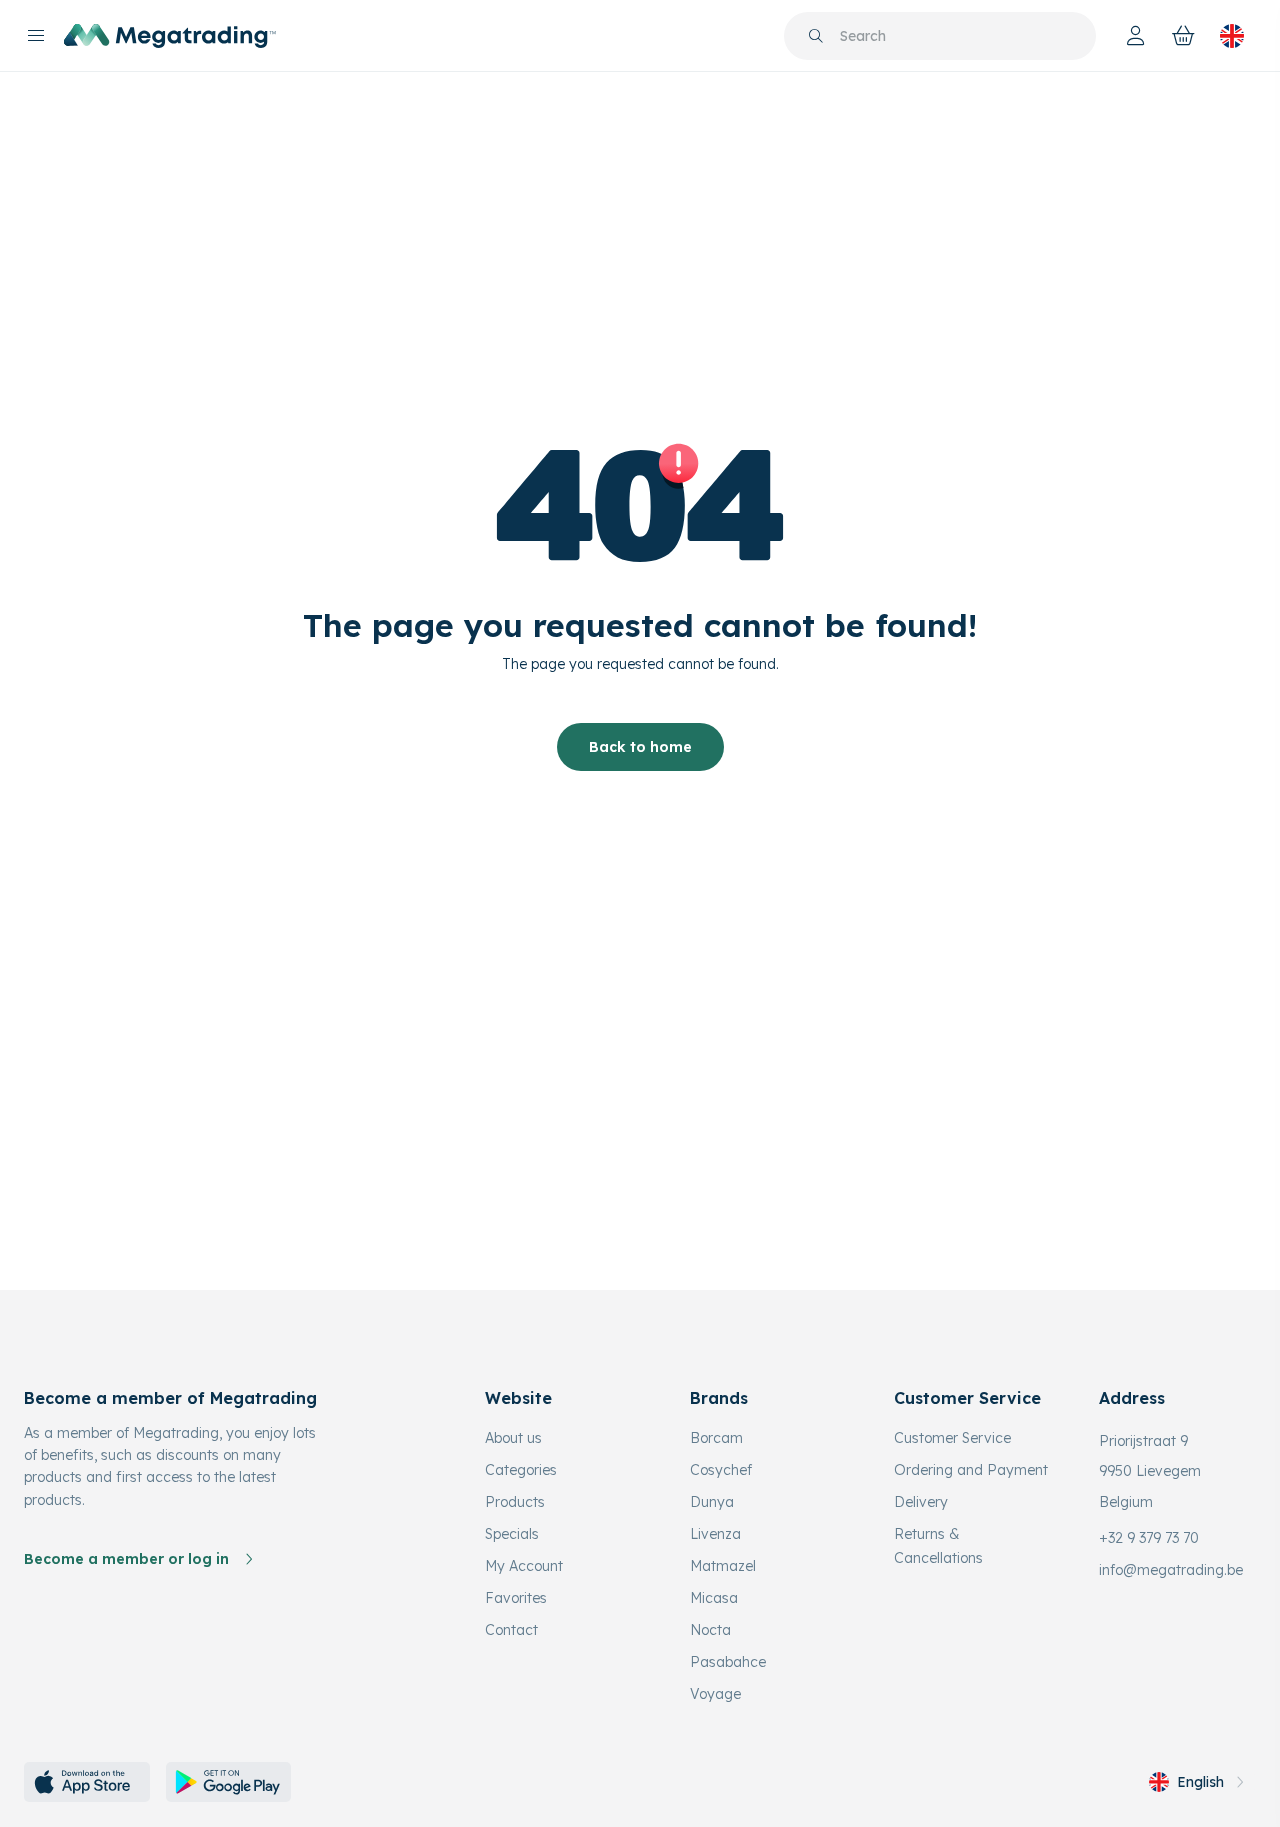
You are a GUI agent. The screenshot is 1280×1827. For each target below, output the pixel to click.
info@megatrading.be (1171, 1570)
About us (513, 1438)
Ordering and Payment (971, 1470)
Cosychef (721, 1470)
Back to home (640, 747)
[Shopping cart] (1184, 36)
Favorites (516, 1598)
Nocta (710, 1630)
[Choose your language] (1232, 36)
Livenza (715, 1534)
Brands (719, 1398)
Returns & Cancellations (938, 1546)
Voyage (715, 1694)
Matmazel (723, 1566)
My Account (524, 1566)
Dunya (712, 1502)
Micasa (714, 1598)
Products (515, 1502)
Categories (521, 1470)
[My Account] (1136, 36)
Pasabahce (728, 1662)
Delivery (921, 1502)
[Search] (816, 36)
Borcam (716, 1438)
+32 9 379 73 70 (1149, 1538)
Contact (511, 1630)
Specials (512, 1534)
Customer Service (952, 1438)
